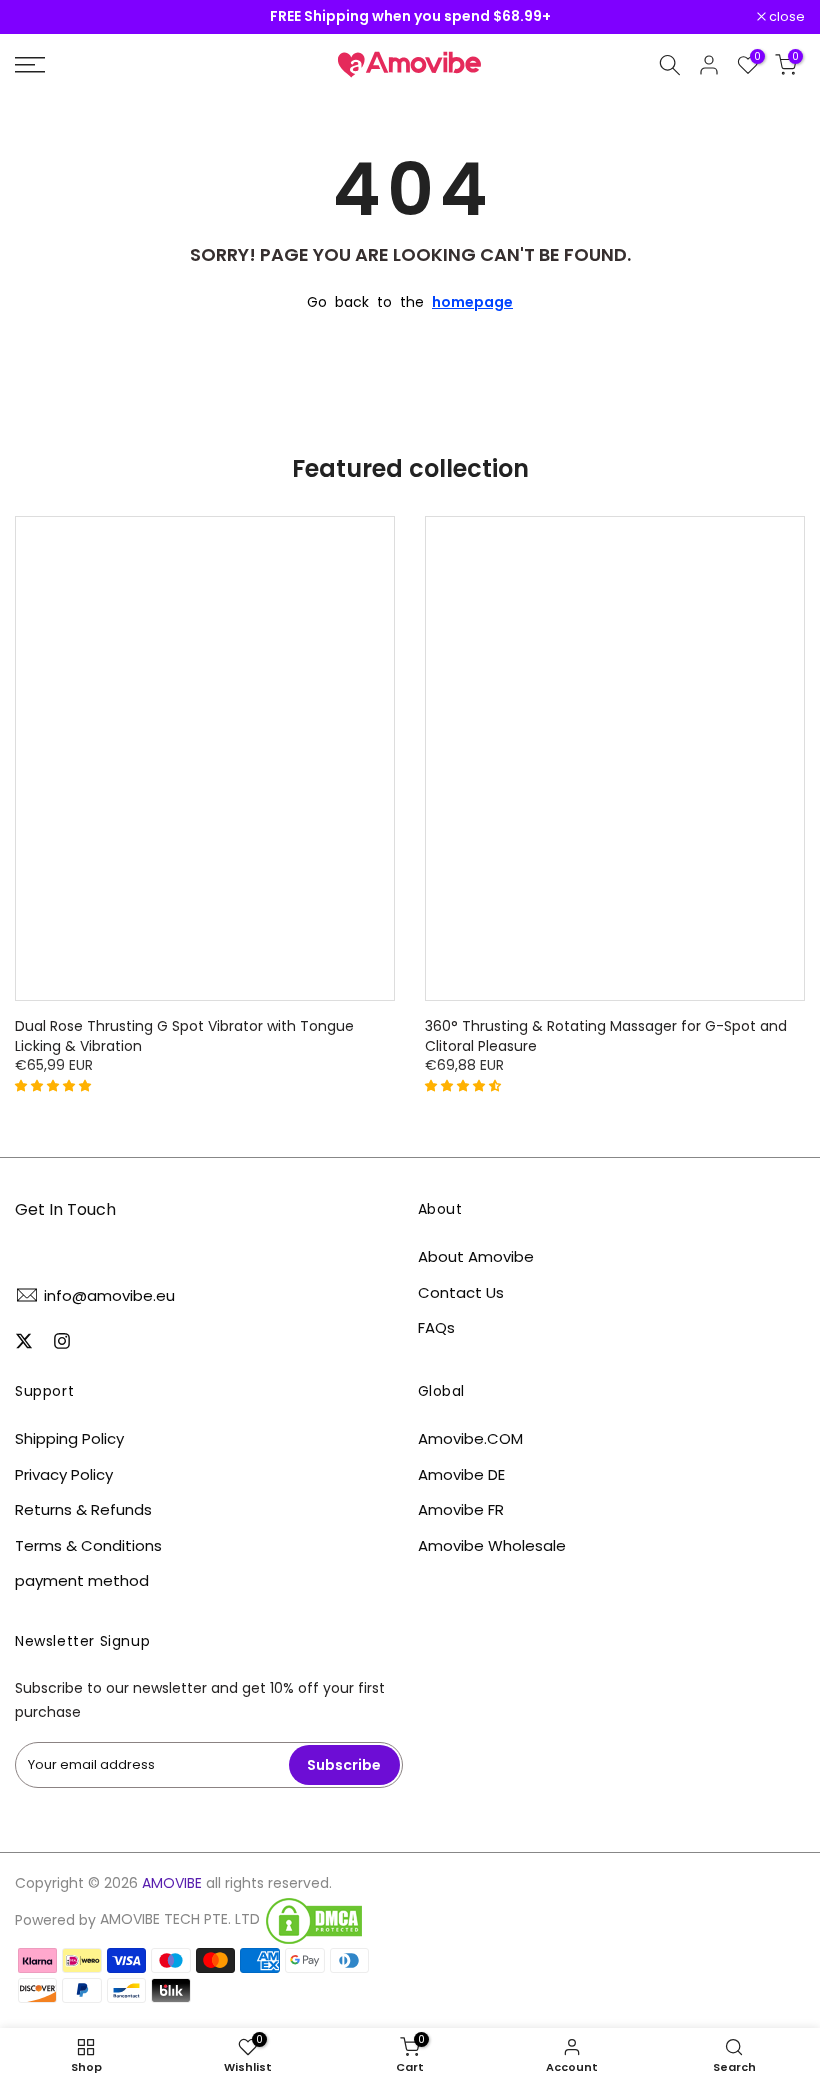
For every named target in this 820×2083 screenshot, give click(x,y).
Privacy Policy (64, 1474)
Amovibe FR (461, 1509)
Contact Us (461, 1292)
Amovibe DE (461, 1474)
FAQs (436, 1327)
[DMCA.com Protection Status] (314, 1921)
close (43, 17)
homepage (472, 302)
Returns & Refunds (83, 1509)
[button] (55, 1085)
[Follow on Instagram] (62, 1341)
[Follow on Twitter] (24, 1341)
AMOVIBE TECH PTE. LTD (180, 1919)
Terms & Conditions (88, 1545)
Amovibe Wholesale (492, 1545)
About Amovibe (476, 1256)
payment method (82, 1580)
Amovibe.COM (470, 1438)
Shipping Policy (69, 1438)
